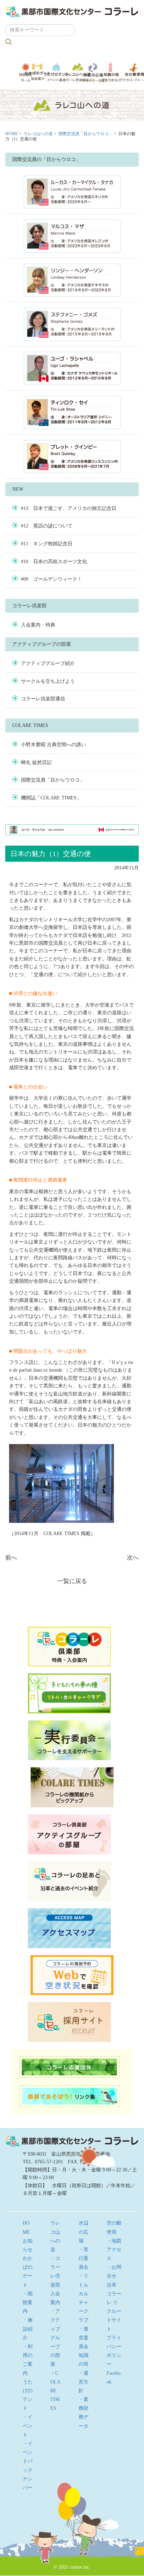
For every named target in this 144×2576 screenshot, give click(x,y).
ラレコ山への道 (78, 72)
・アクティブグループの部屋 (55, 2338)
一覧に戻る (72, 1581)
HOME (12, 134)
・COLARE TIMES (55, 2391)
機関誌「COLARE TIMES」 (51, 798)
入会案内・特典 (38, 625)
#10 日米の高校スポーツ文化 (54, 562)
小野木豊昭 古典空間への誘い (53, 745)
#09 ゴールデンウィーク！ (52, 579)
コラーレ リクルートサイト (114, 2311)
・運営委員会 (84, 2338)
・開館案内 (28, 2302)
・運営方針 (84, 2382)
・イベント (28, 2426)
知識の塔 (111, 72)
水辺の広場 (93, 72)
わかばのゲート (38, 72)
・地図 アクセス (116, 2250)
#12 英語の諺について (47, 526)
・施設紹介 (28, 2329)
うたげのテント (56, 72)
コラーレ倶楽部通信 (43, 699)
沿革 (111, 2285)
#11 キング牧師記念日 (47, 544)
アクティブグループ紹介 (48, 663)
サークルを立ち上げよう (48, 681)
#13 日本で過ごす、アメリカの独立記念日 (69, 508)
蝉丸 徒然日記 (36, 762)
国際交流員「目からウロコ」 (86, 134)
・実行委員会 (84, 2258)
